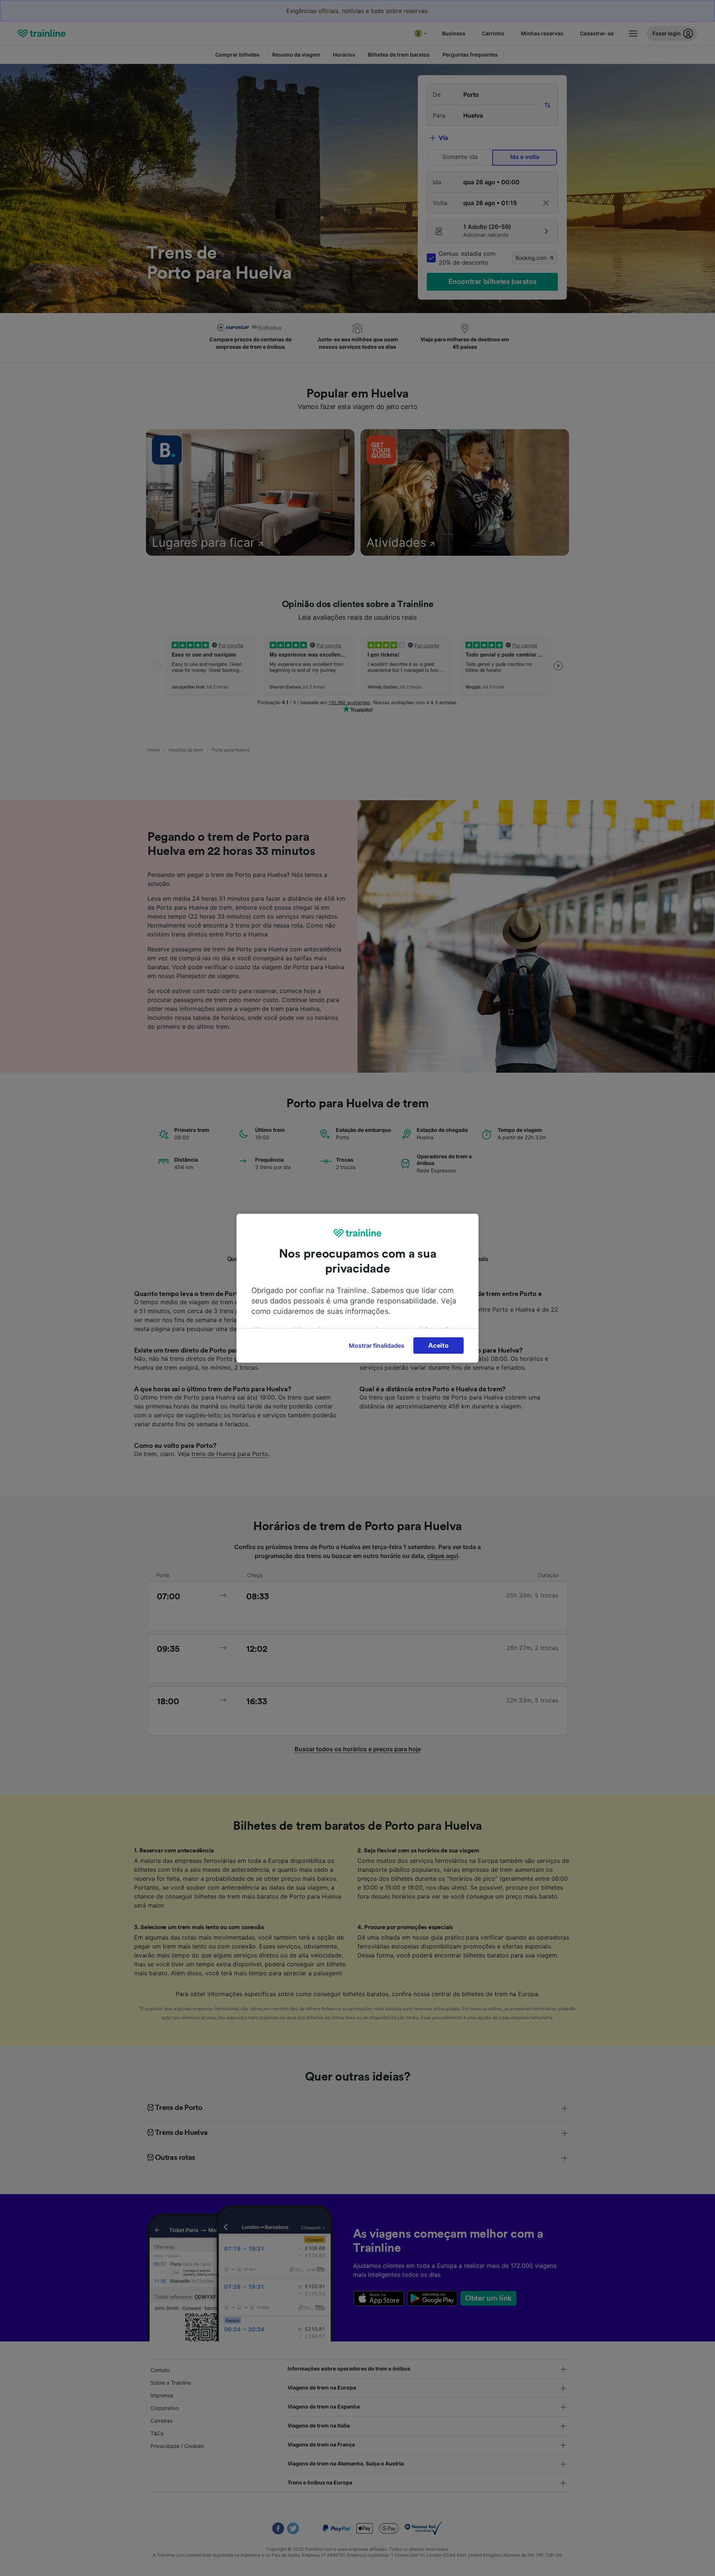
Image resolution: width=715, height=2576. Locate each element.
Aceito (438, 1346)
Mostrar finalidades (377, 1346)
